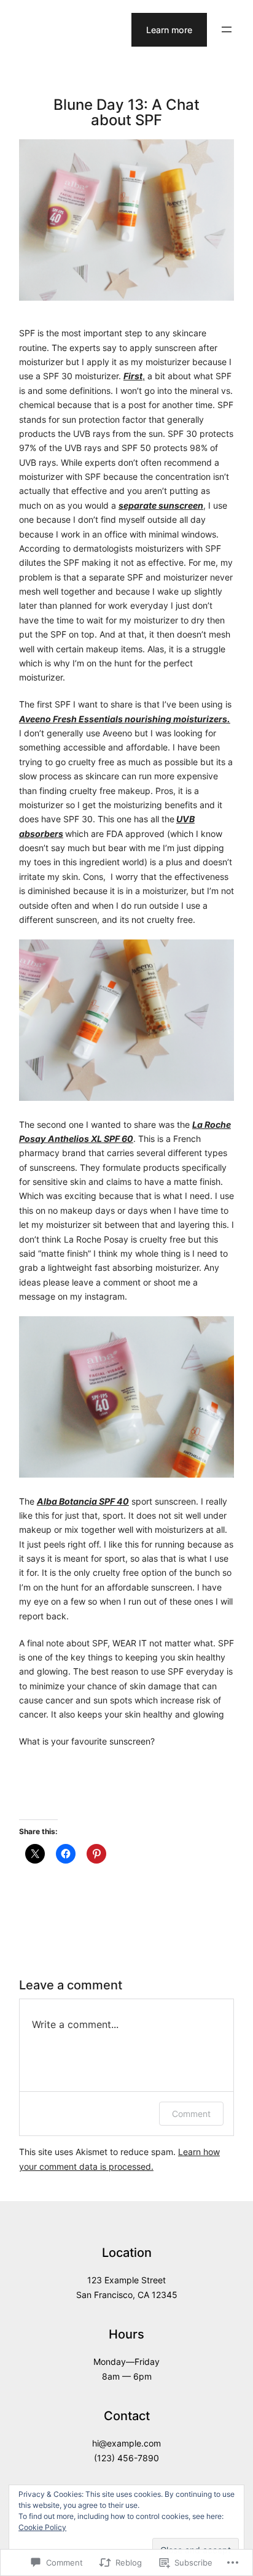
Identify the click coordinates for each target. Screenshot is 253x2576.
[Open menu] (227, 29)
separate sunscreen (161, 505)
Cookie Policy (42, 2527)
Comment (191, 2114)
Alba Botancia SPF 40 (83, 1501)
